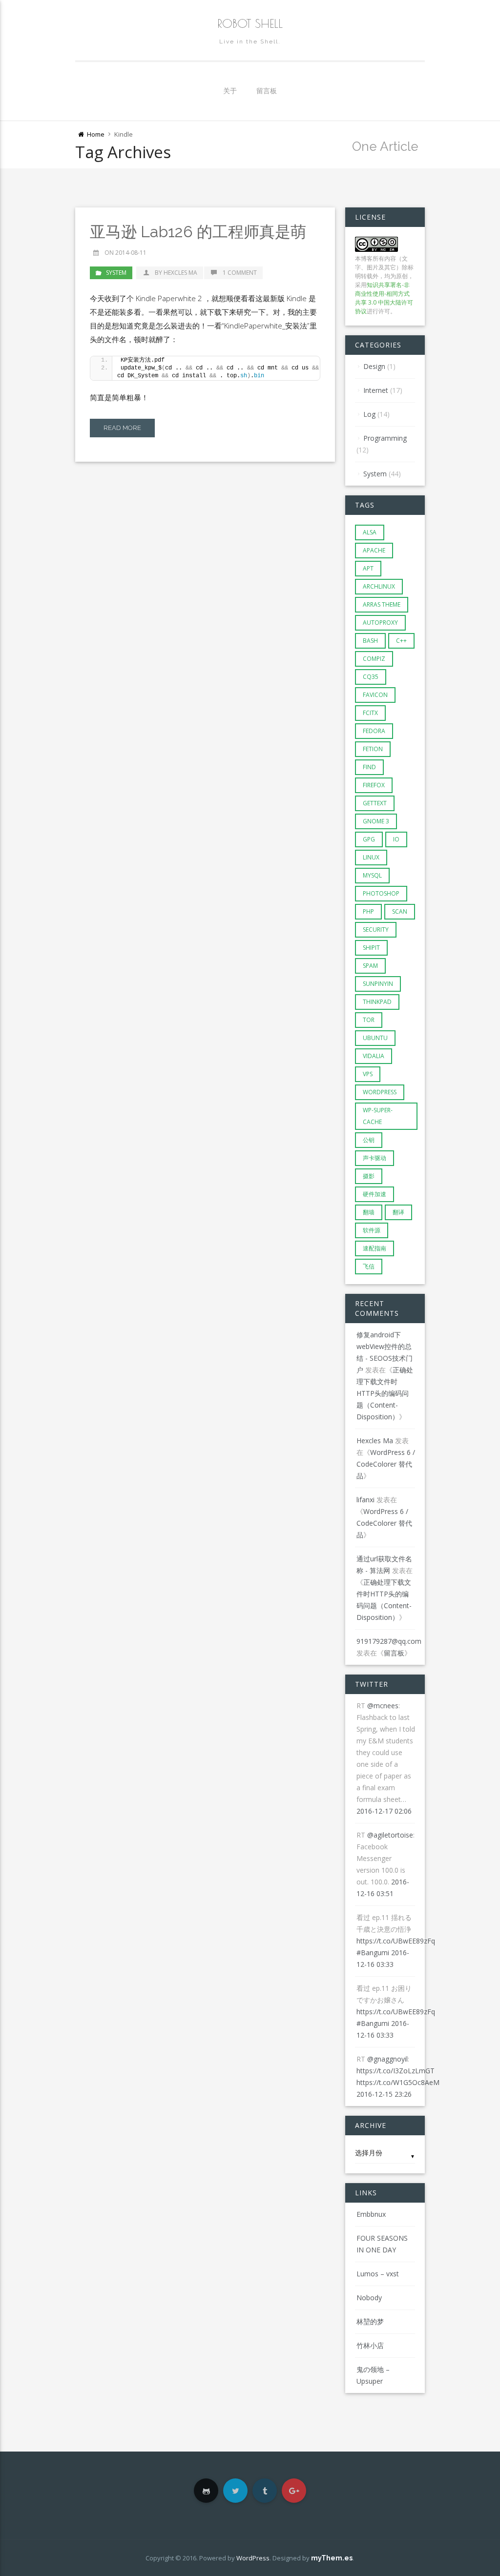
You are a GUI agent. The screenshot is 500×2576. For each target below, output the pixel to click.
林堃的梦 (370, 2321)
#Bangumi (373, 1952)
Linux (371, 857)
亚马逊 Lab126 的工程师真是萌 (198, 232)
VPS (368, 1074)
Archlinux (379, 586)
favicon (375, 695)
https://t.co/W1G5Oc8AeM (398, 2082)
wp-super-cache (378, 1116)
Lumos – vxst (378, 2274)
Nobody (369, 2298)
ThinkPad (377, 1002)
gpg (369, 839)
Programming (385, 438)
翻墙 (369, 1212)
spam (370, 966)
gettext (375, 803)
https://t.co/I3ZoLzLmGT (396, 2071)
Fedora (374, 731)
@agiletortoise (390, 1835)
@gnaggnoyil (387, 2059)
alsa (370, 532)
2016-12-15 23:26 (384, 2094)
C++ (401, 641)
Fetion (373, 749)
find (369, 767)
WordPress (380, 1092)
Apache (374, 550)
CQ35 (371, 677)
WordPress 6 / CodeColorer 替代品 (386, 1464)
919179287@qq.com (389, 1641)
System (116, 273)
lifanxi (365, 1500)
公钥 (369, 1140)
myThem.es (332, 2558)
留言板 (267, 91)
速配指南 (375, 1248)
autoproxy (380, 623)
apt (368, 568)
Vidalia (374, 1056)
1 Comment (240, 273)
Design (374, 366)
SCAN (400, 911)
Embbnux (371, 2214)
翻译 (398, 1212)
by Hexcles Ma (176, 273)
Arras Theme (382, 604)
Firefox (374, 785)
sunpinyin (378, 984)
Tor (369, 1020)
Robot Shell (250, 23)
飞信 (369, 1266)
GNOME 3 (376, 821)
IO (396, 839)
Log (369, 414)
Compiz (374, 659)
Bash (370, 641)
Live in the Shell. (250, 41)
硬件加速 (375, 1194)
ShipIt (371, 948)
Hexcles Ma (375, 1441)
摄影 (369, 1176)
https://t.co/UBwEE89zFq (396, 1941)
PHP (368, 911)
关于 (230, 91)
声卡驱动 (375, 1158)
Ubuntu (375, 1038)
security (376, 930)
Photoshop (381, 893)
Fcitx (370, 713)
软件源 (372, 1230)
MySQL (372, 875)
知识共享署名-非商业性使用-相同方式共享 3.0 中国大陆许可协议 (384, 298)
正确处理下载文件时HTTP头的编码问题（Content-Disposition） (385, 1393)
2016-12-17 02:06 (384, 1811)
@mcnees (383, 1706)
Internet (376, 390)
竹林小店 (370, 2345)
